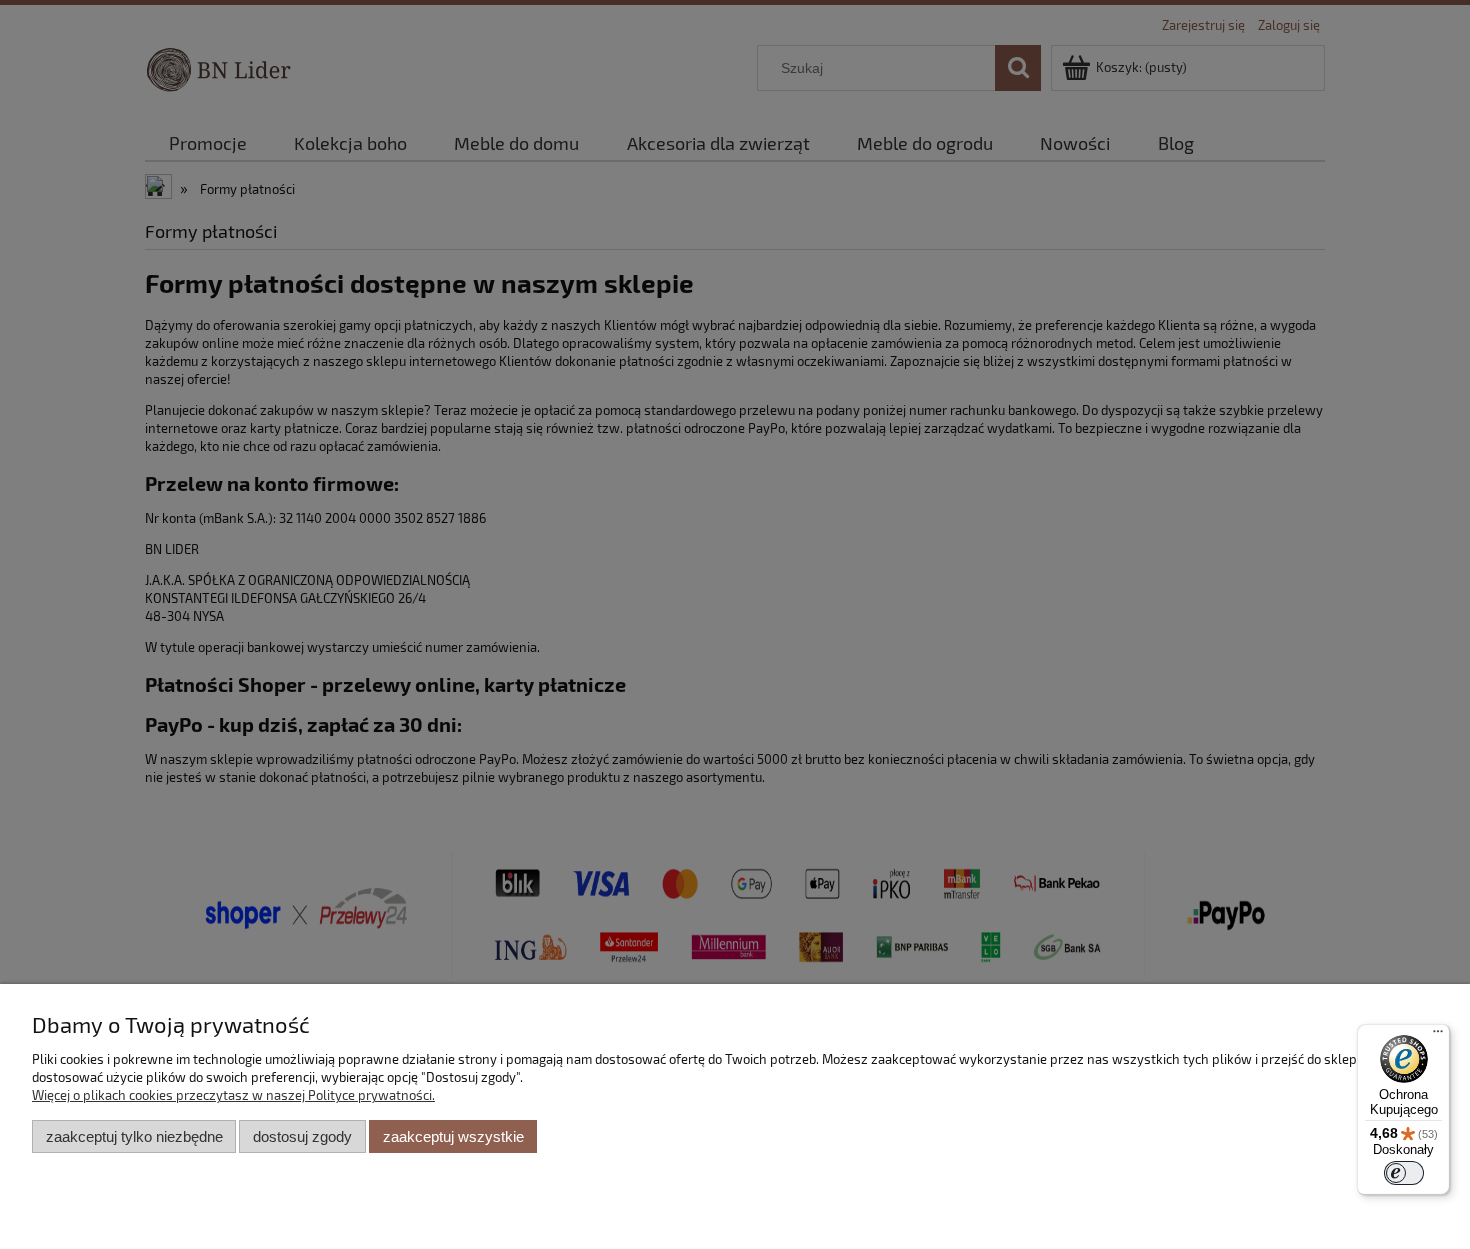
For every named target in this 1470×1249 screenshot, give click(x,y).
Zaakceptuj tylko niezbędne (134, 1136)
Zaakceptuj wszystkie (453, 1136)
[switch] (1404, 1173)
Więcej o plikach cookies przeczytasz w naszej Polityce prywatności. (233, 1095)
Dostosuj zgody (302, 1136)
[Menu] (1438, 1036)
